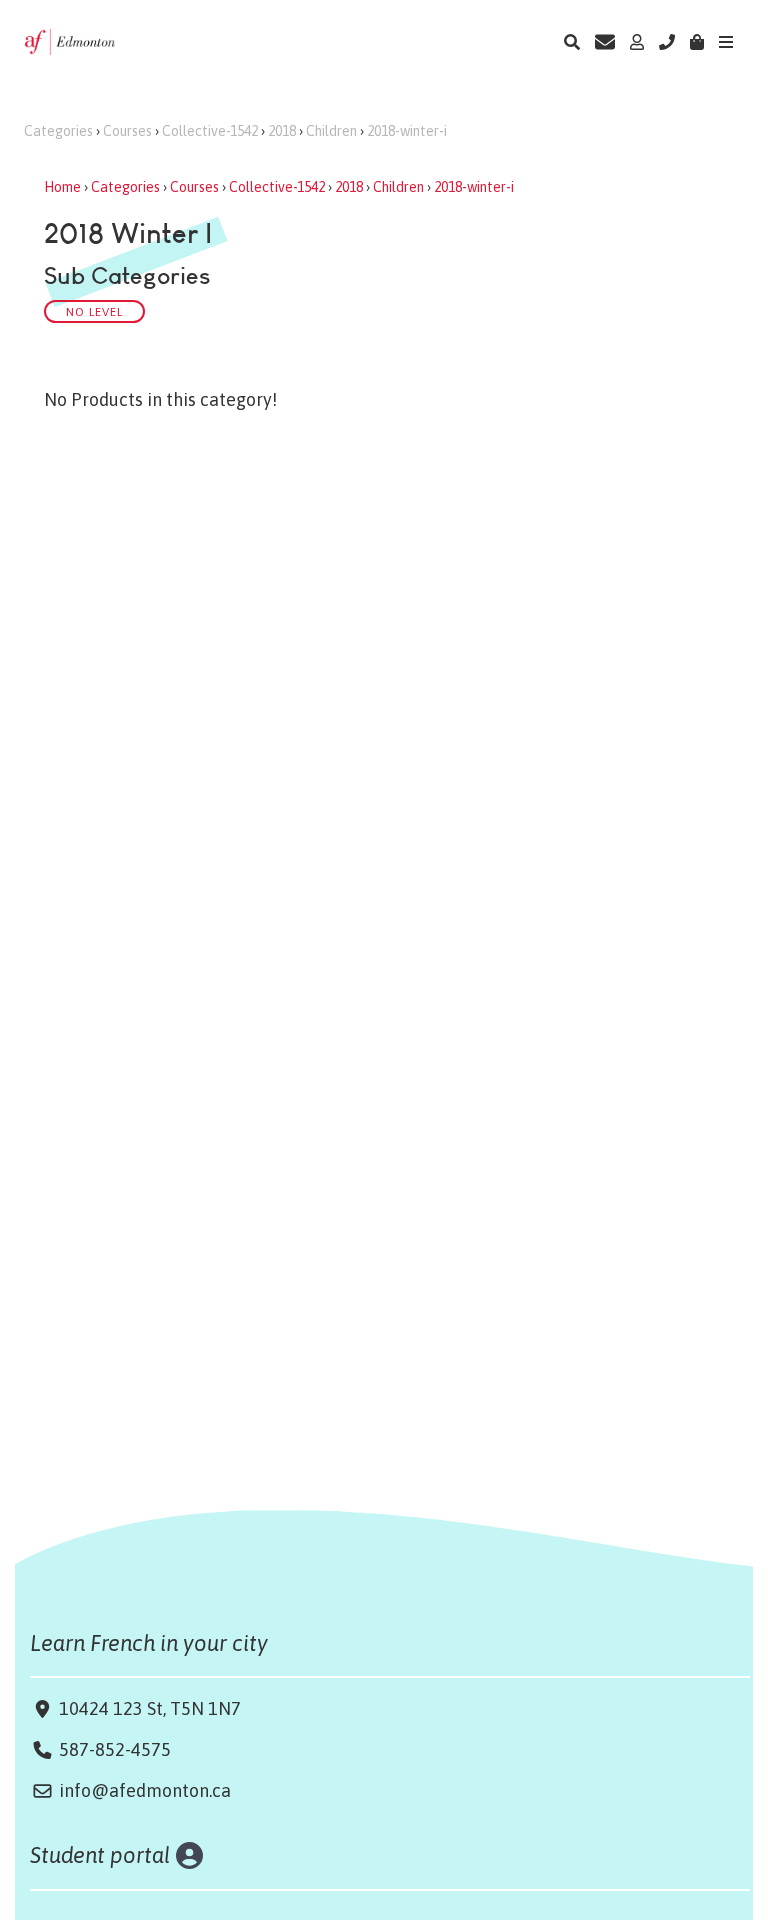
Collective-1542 (210, 131)
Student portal (100, 1855)
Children (331, 131)
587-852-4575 (115, 1749)
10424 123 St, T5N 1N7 (148, 1708)
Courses (127, 131)
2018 (282, 131)
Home (62, 187)
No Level (94, 311)
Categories (58, 131)
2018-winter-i (407, 131)
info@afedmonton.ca (145, 1790)
